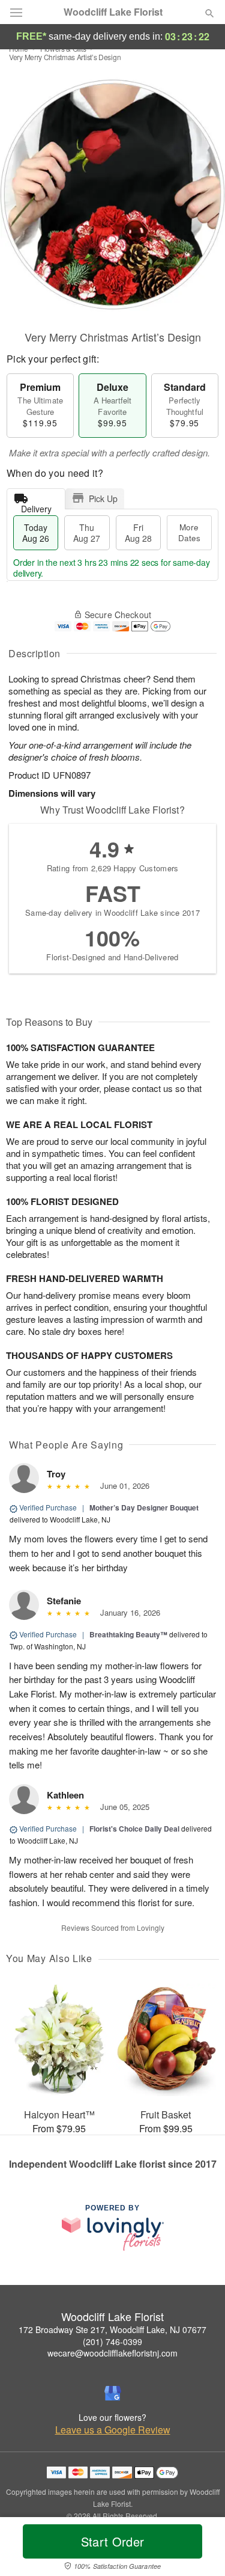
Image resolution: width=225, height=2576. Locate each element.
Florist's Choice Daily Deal (134, 1829)
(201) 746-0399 (112, 2341)
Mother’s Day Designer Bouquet (144, 1507)
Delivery (36, 506)
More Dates (189, 532)
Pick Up (103, 498)
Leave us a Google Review (113, 2430)
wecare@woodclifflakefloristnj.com (112, 2353)
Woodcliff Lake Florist (113, 12)
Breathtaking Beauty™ (128, 1634)
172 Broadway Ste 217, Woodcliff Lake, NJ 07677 (112, 2329)
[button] (199, 2549)
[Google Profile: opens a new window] (113, 2393)
